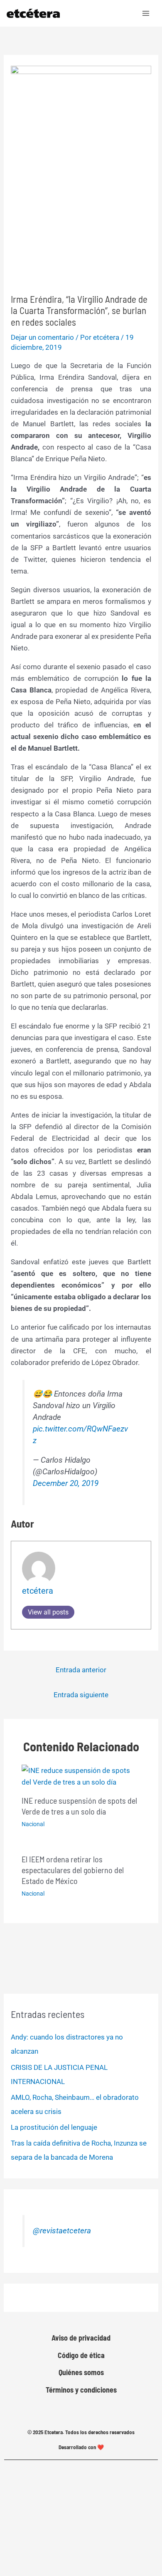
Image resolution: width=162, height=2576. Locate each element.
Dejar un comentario (42, 337)
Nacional (33, 1824)
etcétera (38, 1591)
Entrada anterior (81, 1670)
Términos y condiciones (81, 2390)
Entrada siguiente (81, 1695)
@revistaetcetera (62, 2231)
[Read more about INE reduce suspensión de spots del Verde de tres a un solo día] (81, 1776)
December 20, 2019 (66, 1483)
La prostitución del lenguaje (54, 2127)
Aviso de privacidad (81, 2338)
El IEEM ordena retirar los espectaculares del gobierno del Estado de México (73, 1870)
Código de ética (81, 2355)
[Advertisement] (81, 219)
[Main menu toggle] (146, 13)
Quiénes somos (81, 2372)
